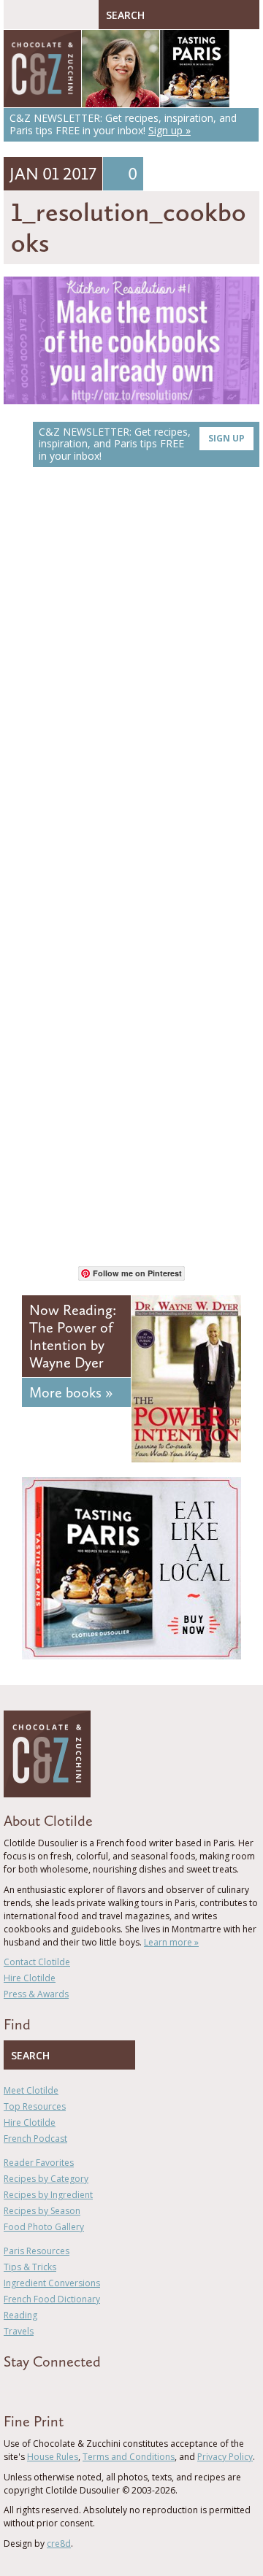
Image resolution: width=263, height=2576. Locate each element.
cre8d (59, 2544)
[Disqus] (131, 685)
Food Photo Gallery (44, 2227)
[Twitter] (28, 2388)
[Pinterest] (50, 2388)
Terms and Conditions (129, 2457)
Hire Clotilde (30, 1978)
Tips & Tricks (30, 2267)
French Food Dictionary (52, 2299)
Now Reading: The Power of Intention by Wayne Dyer (73, 1336)
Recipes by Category (46, 2179)
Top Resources (35, 2106)
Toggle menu (18, 15)
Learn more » (171, 1942)
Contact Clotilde (37, 1962)
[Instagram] (71, 2388)
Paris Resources (37, 2251)
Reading (20, 2315)
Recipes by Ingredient (48, 2195)
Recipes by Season (42, 2211)
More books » (71, 1392)
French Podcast (35, 2139)
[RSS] (92, 2388)
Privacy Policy (225, 2457)
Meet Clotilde (31, 2090)
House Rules (53, 2457)
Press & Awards (36, 1994)
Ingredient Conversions (52, 2283)
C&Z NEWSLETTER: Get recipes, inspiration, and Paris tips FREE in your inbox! (142, 444)
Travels (19, 2331)
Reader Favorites (39, 2163)
